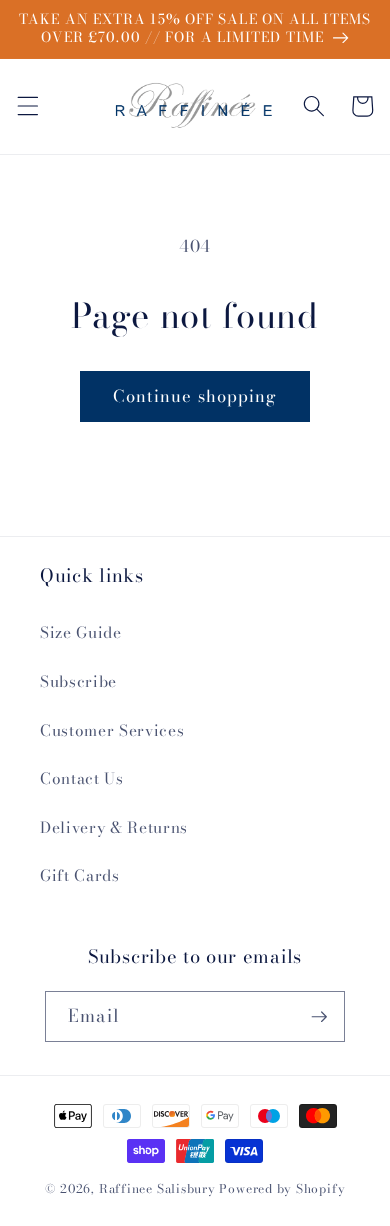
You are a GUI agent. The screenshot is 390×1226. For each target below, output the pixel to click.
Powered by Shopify (282, 1188)
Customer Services (112, 730)
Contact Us (82, 778)
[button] (27, 106)
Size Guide (81, 632)
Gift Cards (80, 875)
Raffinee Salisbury (157, 1188)
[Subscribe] (319, 1017)
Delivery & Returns (114, 827)
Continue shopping (195, 396)
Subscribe (78, 681)
